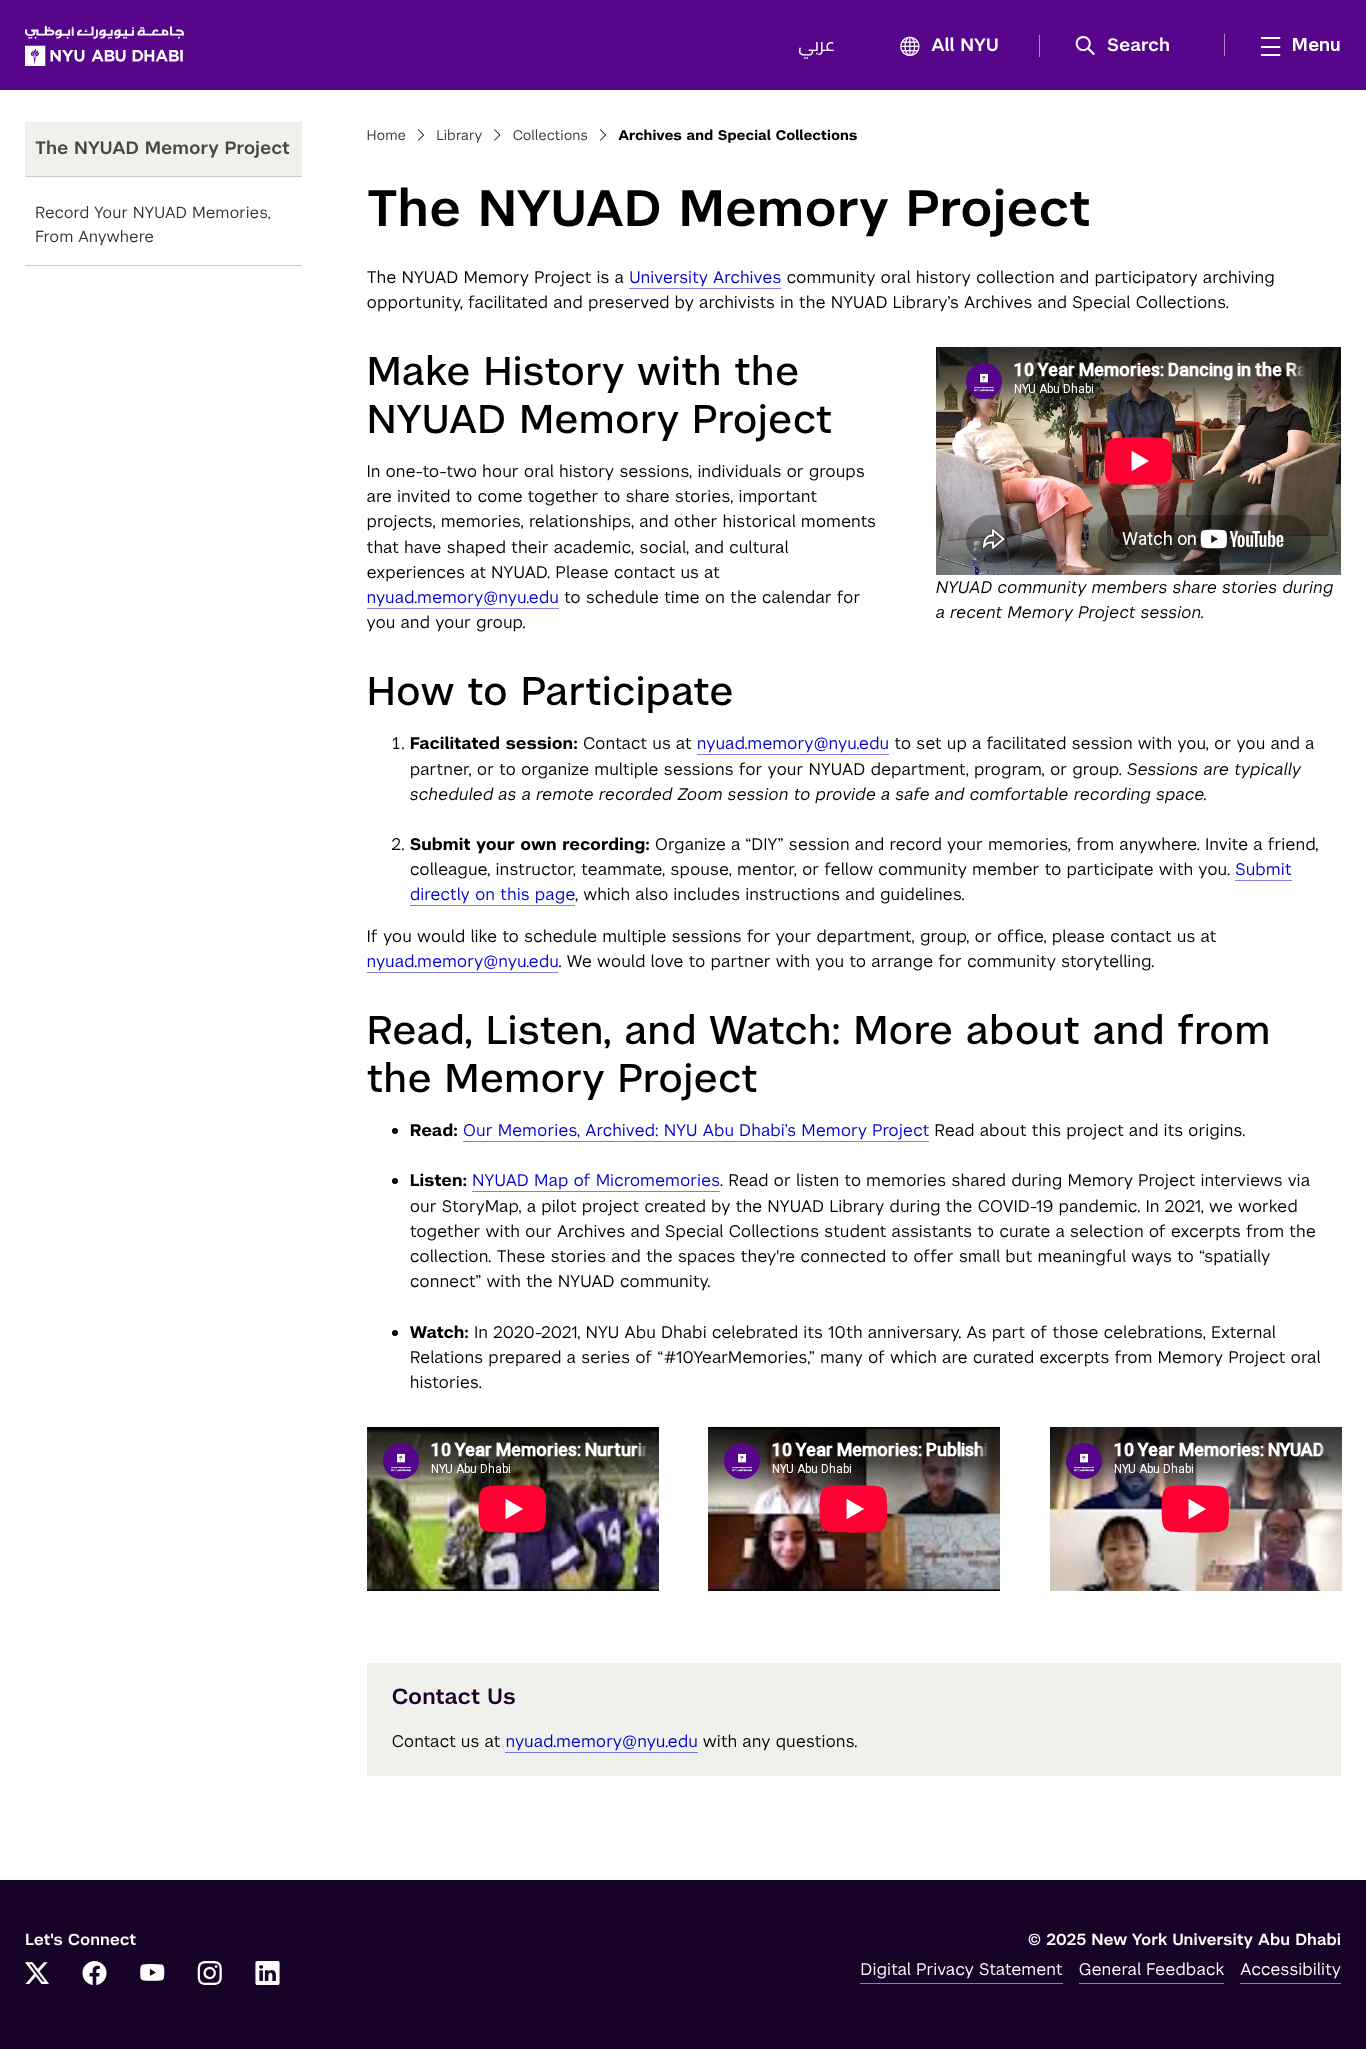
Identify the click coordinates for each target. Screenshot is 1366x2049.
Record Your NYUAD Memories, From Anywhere (153, 224)
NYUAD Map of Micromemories (596, 1180)
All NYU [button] (965, 46)
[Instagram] (210, 1975)
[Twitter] (37, 1975)
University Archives (705, 277)
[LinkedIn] (268, 1975)
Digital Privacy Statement (961, 1969)
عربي (816, 46)
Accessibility (1290, 1969)
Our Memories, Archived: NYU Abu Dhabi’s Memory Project (696, 1130)
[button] (1129, 46)
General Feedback (1152, 1969)
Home (387, 136)
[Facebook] (95, 1975)
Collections (550, 136)
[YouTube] (152, 1975)
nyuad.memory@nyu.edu (463, 597)
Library (459, 136)
